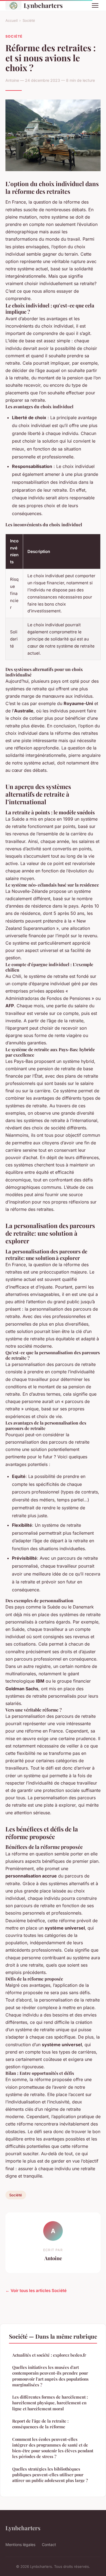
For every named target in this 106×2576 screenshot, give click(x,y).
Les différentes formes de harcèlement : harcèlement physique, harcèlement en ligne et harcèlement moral (50, 2403)
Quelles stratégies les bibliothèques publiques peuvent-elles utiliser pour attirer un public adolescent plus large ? (50, 2475)
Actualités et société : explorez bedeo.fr (49, 2355)
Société (29, 20)
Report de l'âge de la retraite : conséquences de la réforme (40, 2424)
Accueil (12, 20)
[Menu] (95, 5)
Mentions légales (20, 2545)
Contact (49, 2545)
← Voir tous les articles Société (36, 2291)
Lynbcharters (43, 5)
